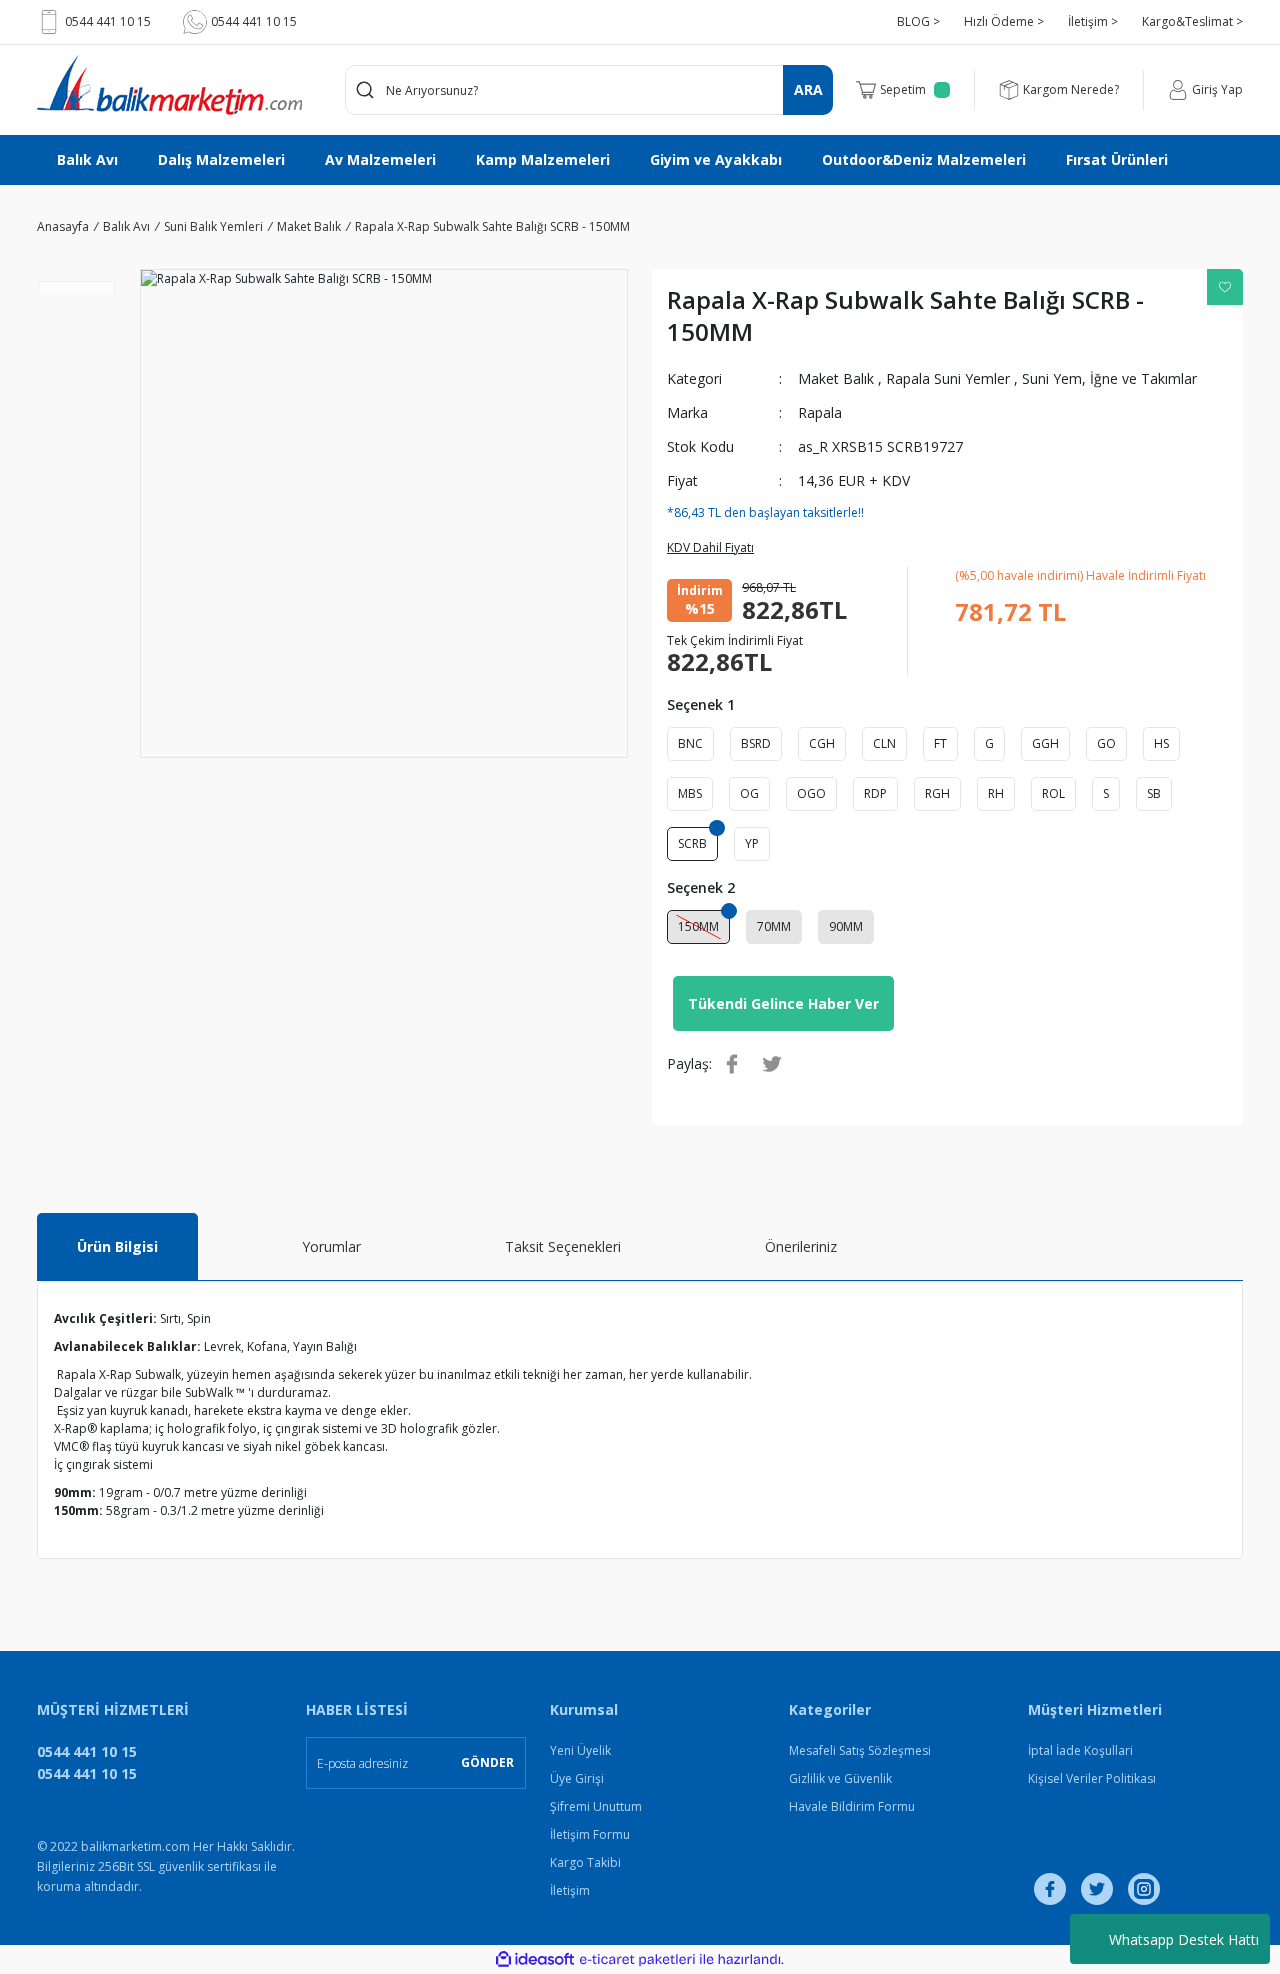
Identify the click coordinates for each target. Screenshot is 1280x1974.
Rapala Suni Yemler (948, 378)
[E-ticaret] (637, 1960)
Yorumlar (331, 1246)
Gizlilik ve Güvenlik (840, 1778)
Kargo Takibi (585, 1862)
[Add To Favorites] (1225, 287)
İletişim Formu (590, 1834)
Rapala (820, 412)
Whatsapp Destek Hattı (1184, 1939)
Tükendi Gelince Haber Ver (783, 1003)
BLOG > (918, 21)
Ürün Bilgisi (117, 1246)
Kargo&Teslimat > (1192, 21)
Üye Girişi (577, 1778)
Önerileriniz (801, 1246)
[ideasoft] (535, 1959)
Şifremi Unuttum (596, 1806)
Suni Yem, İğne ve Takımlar (1109, 378)
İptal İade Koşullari (1080, 1750)
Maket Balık (836, 378)
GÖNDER (487, 1762)
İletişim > (1093, 21)
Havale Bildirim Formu (852, 1806)
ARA (808, 89)
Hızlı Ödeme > (1004, 21)
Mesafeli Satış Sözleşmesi (860, 1750)
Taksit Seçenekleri (563, 1246)
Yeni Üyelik (580, 1750)
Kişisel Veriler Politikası (1092, 1778)
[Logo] (169, 85)
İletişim (570, 1890)
